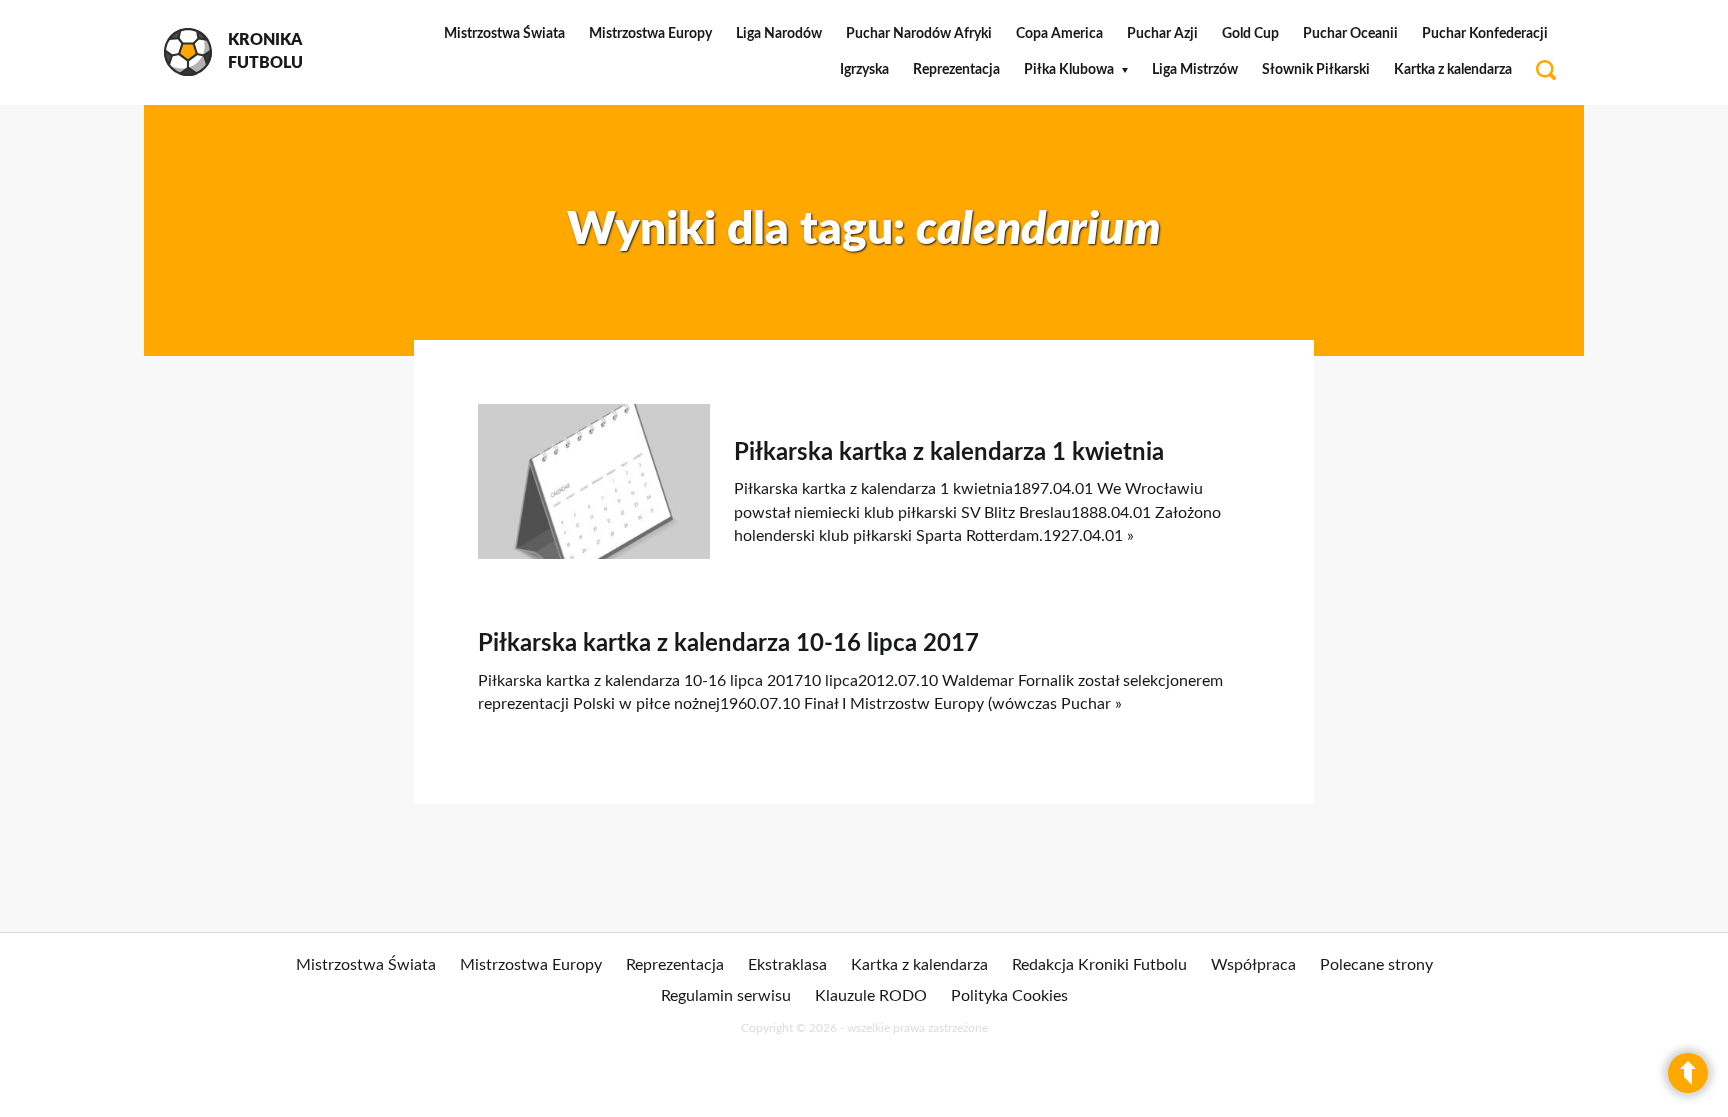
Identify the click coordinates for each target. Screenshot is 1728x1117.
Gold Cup (1250, 34)
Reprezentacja (956, 70)
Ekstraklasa (787, 965)
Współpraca (1253, 965)
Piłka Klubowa (1069, 70)
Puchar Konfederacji (1485, 34)
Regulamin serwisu (726, 996)
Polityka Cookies (1009, 996)
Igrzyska (864, 70)
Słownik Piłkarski (1316, 70)
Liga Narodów (779, 34)
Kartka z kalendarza (1453, 70)
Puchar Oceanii (1350, 34)
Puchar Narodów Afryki (919, 34)
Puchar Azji (1162, 34)
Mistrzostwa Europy (650, 34)
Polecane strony (1376, 965)
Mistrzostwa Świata (504, 34)
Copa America (1059, 34)
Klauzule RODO (871, 996)
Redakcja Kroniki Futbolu (1099, 965)
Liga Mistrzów (1195, 70)
